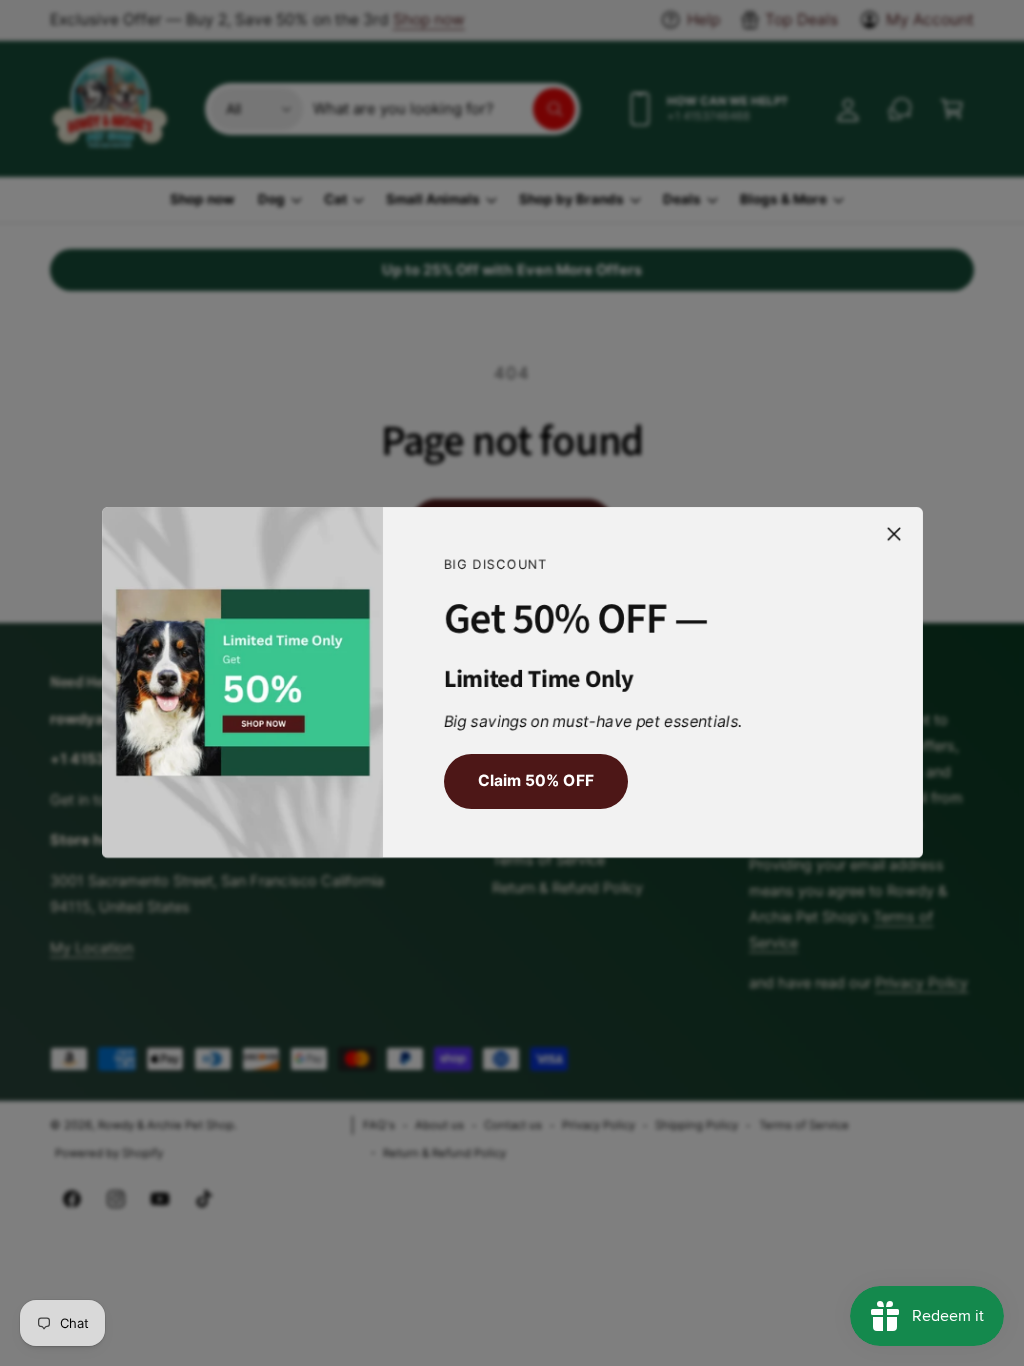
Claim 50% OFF (535, 781)
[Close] (894, 534)
